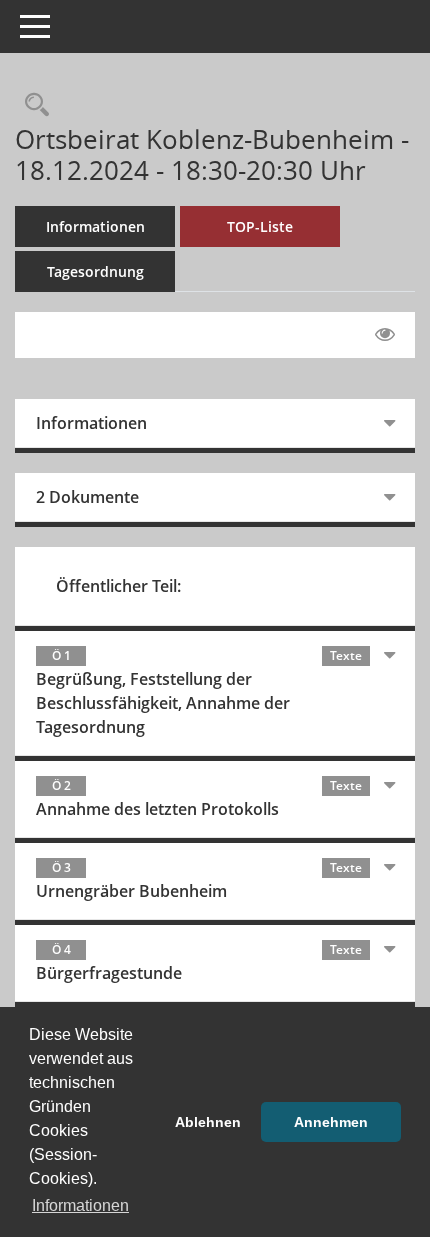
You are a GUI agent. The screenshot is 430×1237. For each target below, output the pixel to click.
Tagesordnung (95, 271)
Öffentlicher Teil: (118, 586)
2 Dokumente (87, 497)
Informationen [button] (80, 1205)
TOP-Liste (260, 226)
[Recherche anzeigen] (32, 105)
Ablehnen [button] (208, 1122)
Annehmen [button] (331, 1122)
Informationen (95, 226)
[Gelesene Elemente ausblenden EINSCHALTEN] (385, 335)
